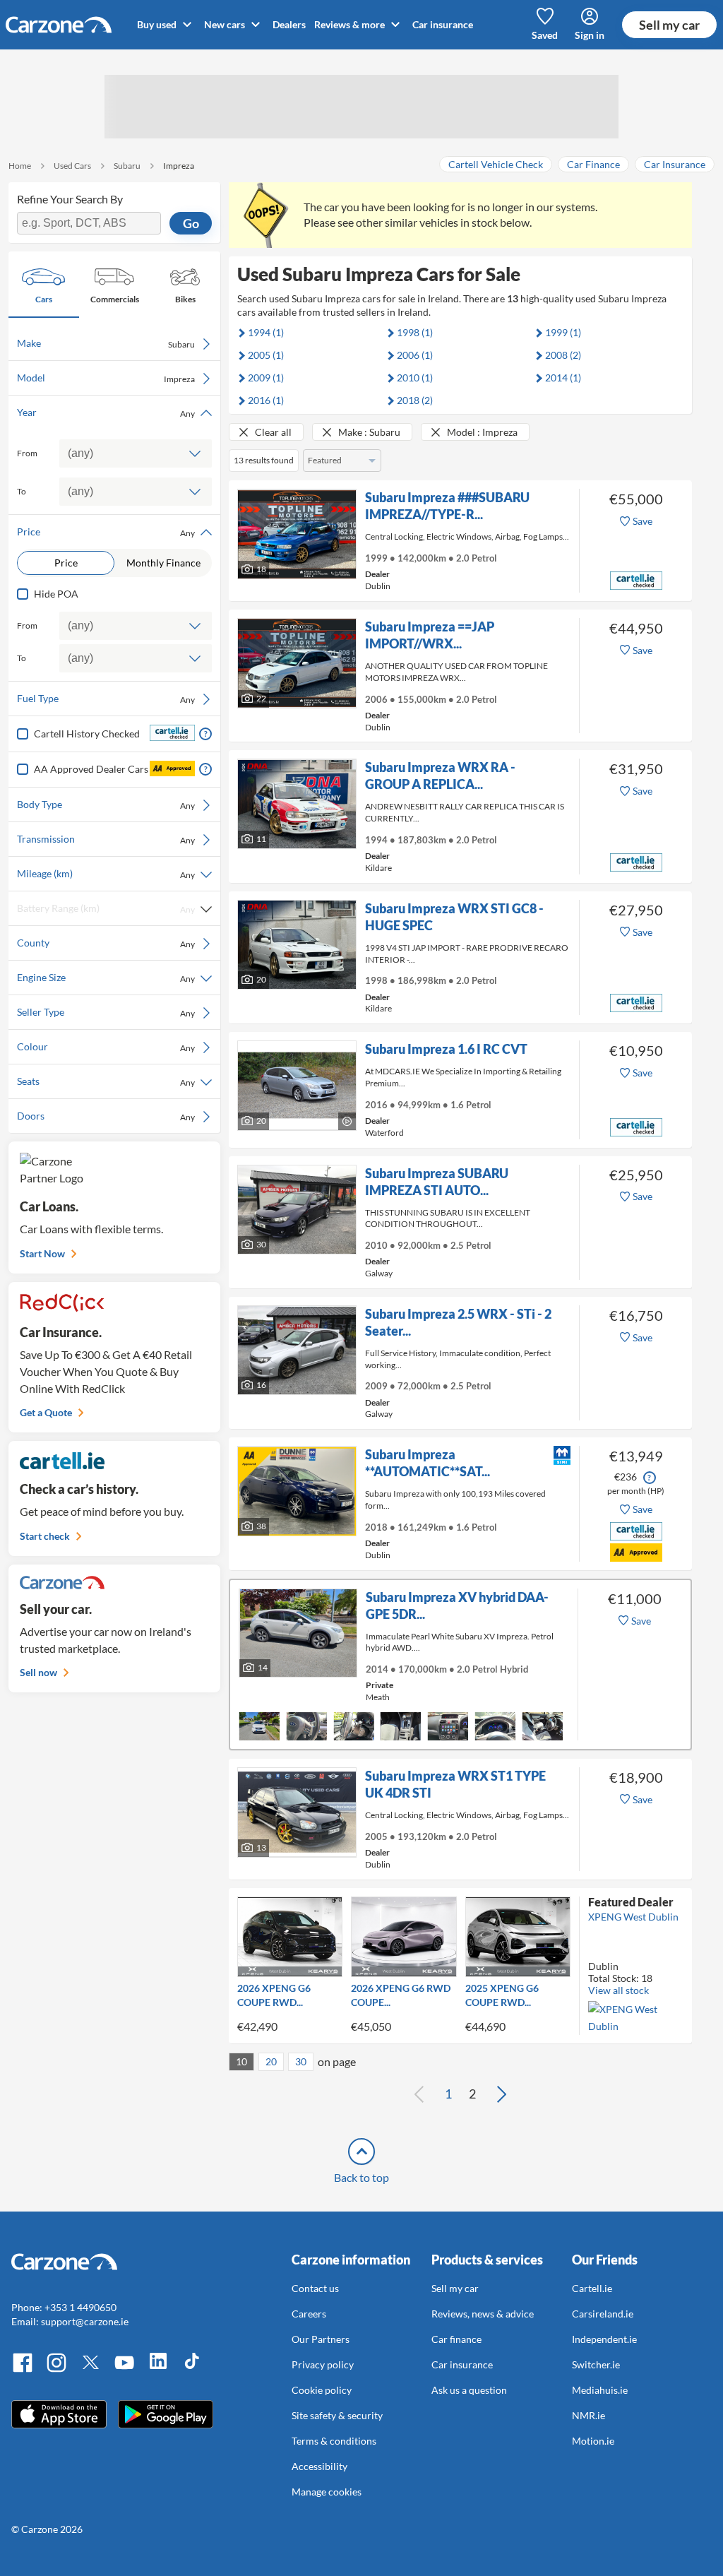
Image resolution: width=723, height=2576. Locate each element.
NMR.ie (588, 2415)
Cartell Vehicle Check (496, 164)
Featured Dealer (631, 1902)
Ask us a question (469, 2390)
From (27, 453)
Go (191, 223)
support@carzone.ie (85, 2321)
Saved (545, 35)
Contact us (315, 2288)
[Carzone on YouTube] (124, 2370)
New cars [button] (226, 24)
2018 (415, 400)
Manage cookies (327, 2492)
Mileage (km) (106, 874)
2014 (563, 378)
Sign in (590, 35)
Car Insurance (675, 164)
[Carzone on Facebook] (23, 2370)
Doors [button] (106, 1116)
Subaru (127, 166)
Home (20, 166)
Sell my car (669, 25)
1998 (415, 332)
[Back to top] (361, 2151)
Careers (309, 2314)
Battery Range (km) (106, 908)
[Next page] (501, 2094)
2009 (266, 378)
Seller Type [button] (106, 1012)
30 (301, 2061)
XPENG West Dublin (633, 1917)
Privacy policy (323, 2364)
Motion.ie (593, 2441)
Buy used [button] (158, 24)
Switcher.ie (596, 2364)
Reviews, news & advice (483, 2314)
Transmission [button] (106, 839)
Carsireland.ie (603, 2314)
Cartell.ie (592, 2288)
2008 (563, 355)
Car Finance (593, 164)
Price (66, 563)
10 (241, 2061)
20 (271, 2061)
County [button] (106, 943)
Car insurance (443, 24)
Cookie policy (322, 2390)
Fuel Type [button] (106, 699)
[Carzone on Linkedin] (158, 2370)
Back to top (361, 2177)
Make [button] (106, 343)
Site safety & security (337, 2415)
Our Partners (321, 2339)
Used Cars (72, 166)
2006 (415, 355)
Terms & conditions (334, 2441)
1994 (266, 332)
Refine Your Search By (70, 199)
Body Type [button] (106, 805)
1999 (563, 332)
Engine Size (106, 978)
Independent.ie (604, 2339)
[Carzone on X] (90, 2370)
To (22, 491)
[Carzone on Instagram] (56, 2370)
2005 (266, 355)
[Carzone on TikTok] (192, 2370)
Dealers (289, 24)
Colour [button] (106, 1047)
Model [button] (106, 378)
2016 (266, 400)
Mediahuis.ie (600, 2390)
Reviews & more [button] (351, 24)
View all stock (619, 1990)
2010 (415, 378)
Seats (106, 1081)
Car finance (456, 2339)
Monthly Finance (163, 563)
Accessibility (319, 2466)
